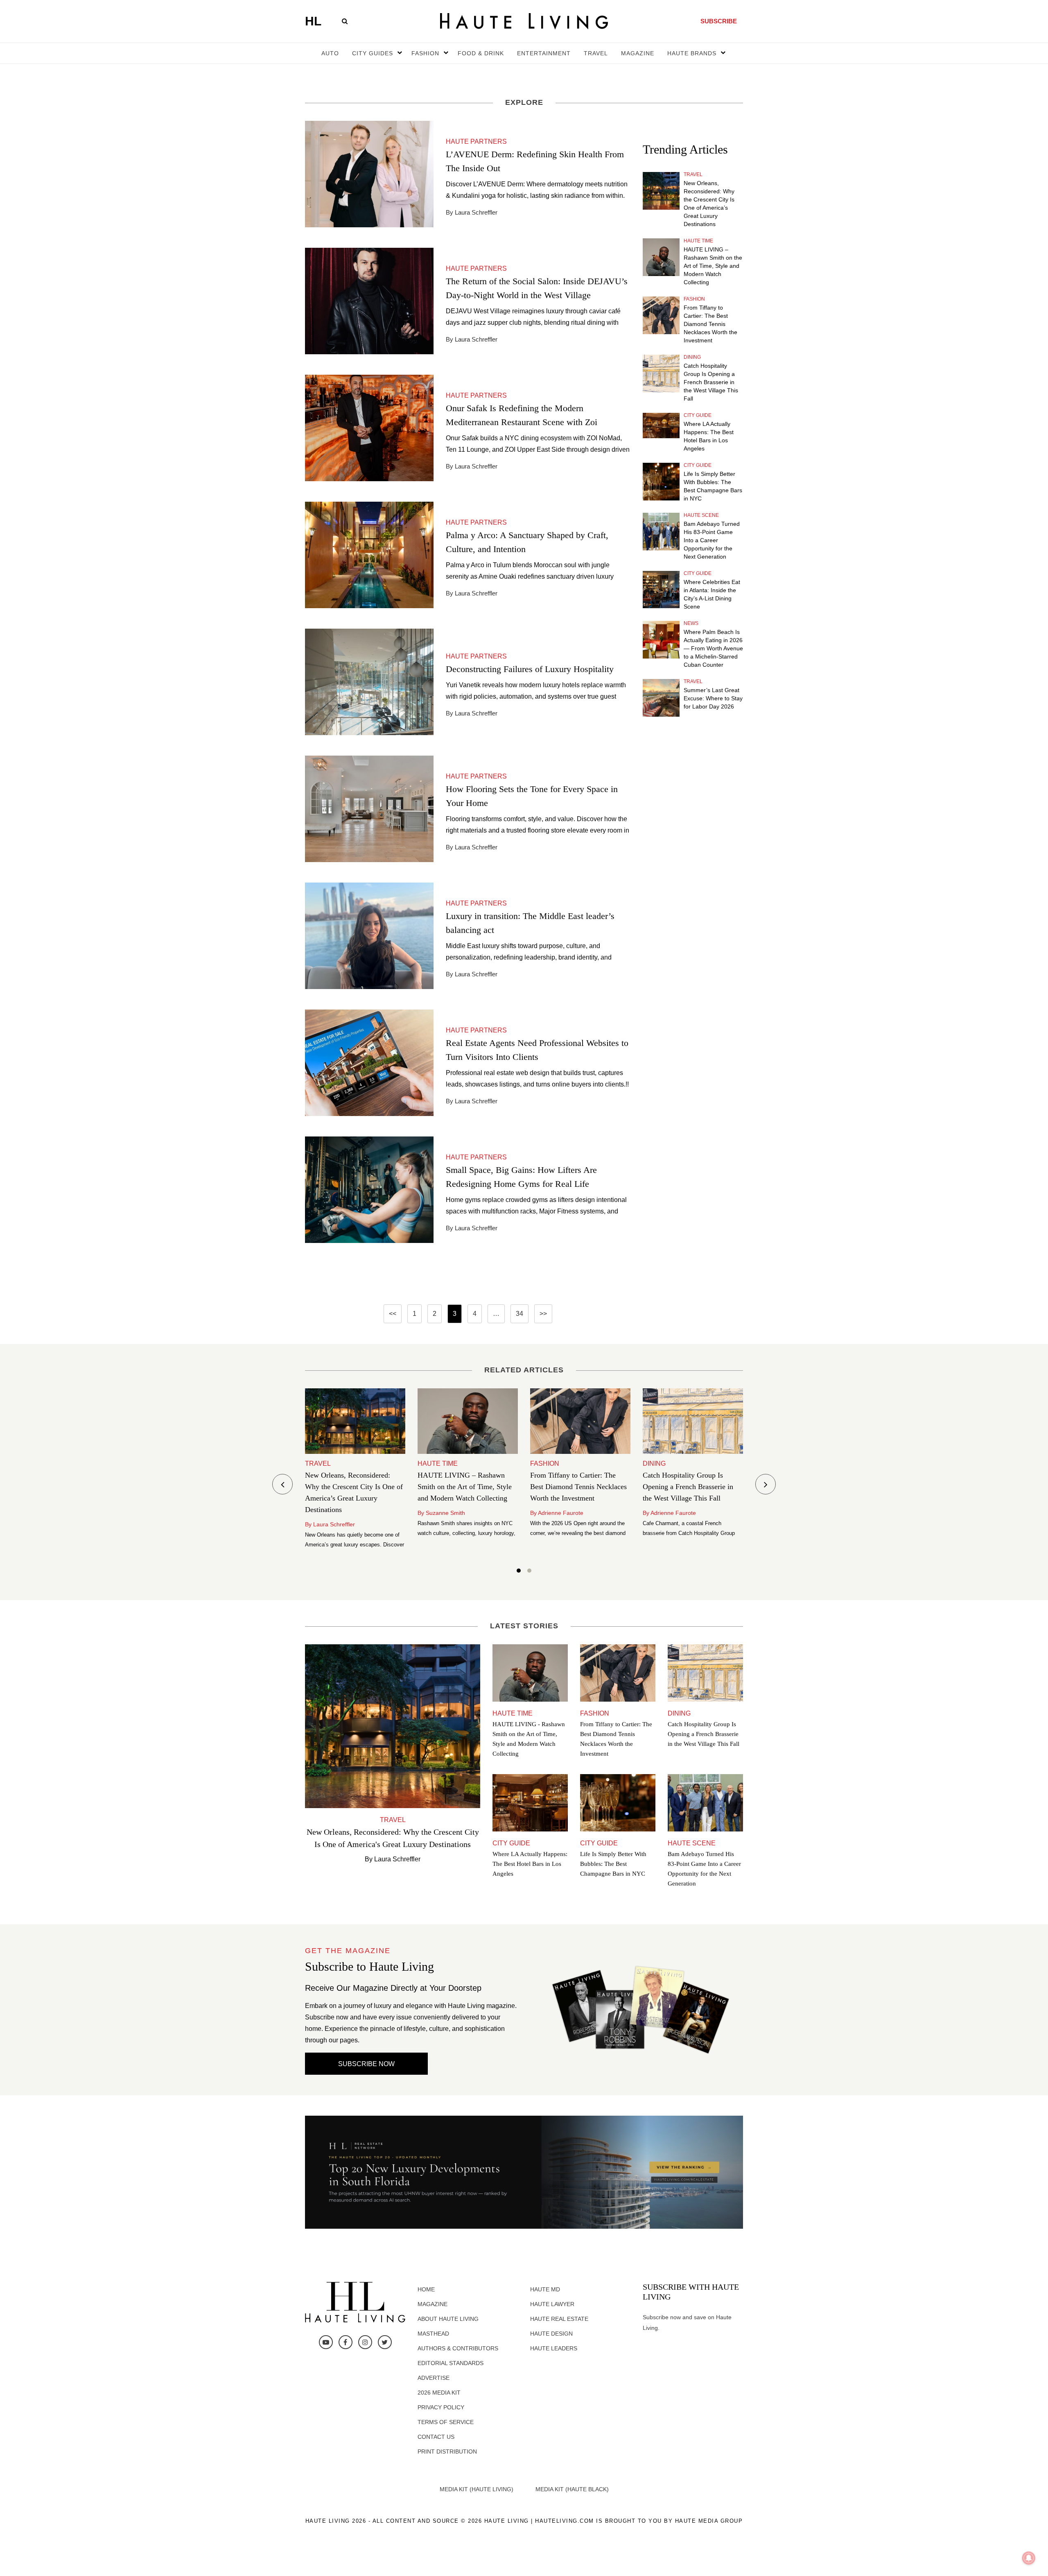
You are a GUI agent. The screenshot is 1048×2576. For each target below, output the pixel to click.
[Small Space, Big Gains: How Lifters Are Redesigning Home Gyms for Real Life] (369, 1189)
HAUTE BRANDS (692, 53)
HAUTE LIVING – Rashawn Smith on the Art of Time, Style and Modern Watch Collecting (713, 266)
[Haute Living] (524, 21)
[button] (519, 1572)
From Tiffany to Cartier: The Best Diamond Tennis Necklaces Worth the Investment (710, 324)
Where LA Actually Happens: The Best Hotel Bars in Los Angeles (709, 436)
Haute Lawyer (552, 2304)
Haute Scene (701, 515)
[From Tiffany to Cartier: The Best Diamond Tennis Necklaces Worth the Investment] (661, 315)
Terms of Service (446, 2422)
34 (519, 1314)
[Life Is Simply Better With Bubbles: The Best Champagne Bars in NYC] (661, 482)
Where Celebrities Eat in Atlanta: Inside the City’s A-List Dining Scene (712, 594)
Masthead (433, 2334)
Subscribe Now (366, 2064)
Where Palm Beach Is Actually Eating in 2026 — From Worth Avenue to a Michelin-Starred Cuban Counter (713, 648)
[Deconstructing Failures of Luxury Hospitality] (369, 681)
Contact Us (436, 2437)
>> (543, 1314)
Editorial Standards (451, 2363)
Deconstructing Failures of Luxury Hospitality (530, 669)
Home (426, 2289)
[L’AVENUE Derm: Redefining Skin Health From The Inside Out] (369, 173)
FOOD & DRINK (481, 53)
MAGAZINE (638, 53)
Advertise (434, 2378)
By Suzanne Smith (441, 1513)
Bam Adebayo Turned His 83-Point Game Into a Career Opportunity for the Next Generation (712, 540)
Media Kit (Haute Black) (572, 2489)
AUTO (330, 53)
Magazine (433, 2304)
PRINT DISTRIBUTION (447, 2452)
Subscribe (719, 21)
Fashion (694, 299)
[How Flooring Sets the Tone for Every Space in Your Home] (369, 808)
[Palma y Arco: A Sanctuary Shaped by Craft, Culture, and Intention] (369, 554)
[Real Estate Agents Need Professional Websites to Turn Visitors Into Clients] (369, 1062)
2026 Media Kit (439, 2393)
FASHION (425, 53)
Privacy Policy (441, 2407)
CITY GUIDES (373, 53)
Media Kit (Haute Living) (477, 2489)
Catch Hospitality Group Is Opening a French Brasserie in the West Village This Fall (711, 382)
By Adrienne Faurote (557, 1513)
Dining (692, 357)
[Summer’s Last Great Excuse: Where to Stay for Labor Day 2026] (661, 698)
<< (393, 1314)
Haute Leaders (554, 2348)
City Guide (698, 415)
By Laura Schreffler (330, 1524)
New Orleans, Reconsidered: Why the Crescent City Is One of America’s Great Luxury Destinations (709, 204)
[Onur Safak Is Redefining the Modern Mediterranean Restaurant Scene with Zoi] (369, 427)
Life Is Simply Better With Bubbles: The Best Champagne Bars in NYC (713, 486)
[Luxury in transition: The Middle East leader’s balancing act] (369, 935)
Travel (693, 174)
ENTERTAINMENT (544, 53)
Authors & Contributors (458, 2348)
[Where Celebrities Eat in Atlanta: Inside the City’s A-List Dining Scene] (661, 590)
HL (313, 21)
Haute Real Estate (559, 2319)
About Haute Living (448, 2319)
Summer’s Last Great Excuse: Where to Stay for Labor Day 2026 (713, 698)
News (691, 623)
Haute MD (545, 2289)
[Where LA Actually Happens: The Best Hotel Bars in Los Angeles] (661, 426)
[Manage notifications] (1029, 2558)
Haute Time (698, 241)
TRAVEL (596, 53)
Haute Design (551, 2334)
